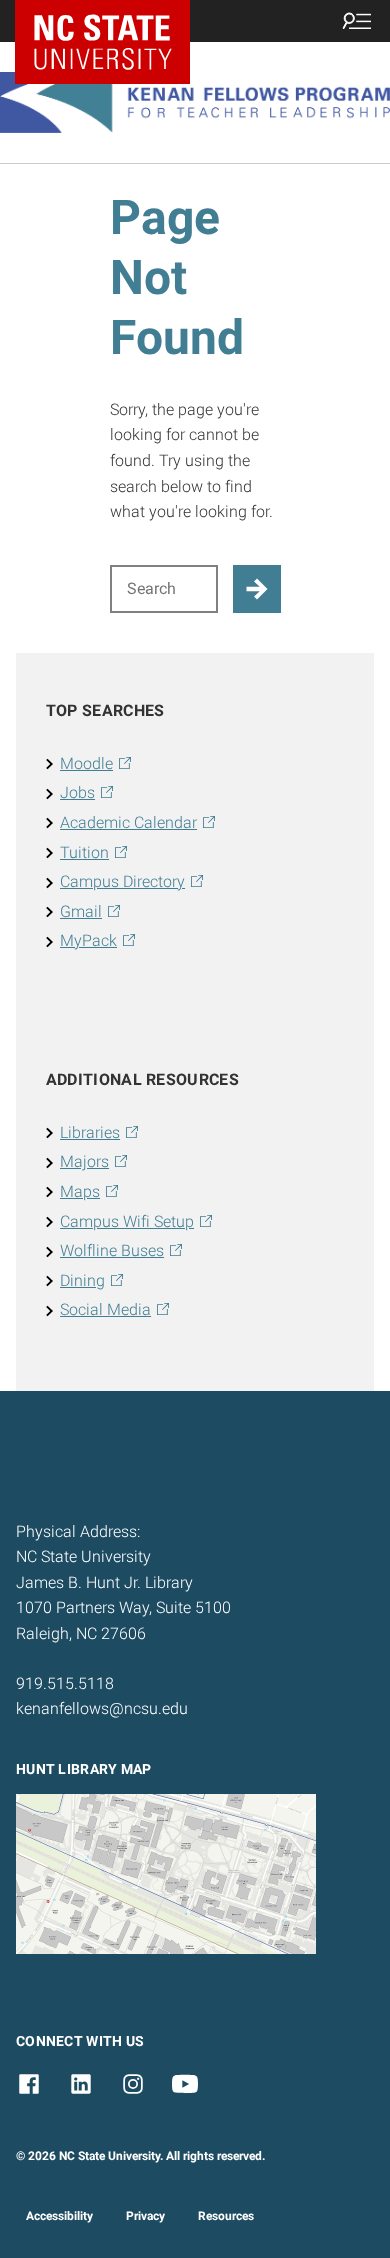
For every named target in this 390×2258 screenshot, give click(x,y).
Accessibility (59, 2216)
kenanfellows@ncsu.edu (102, 1708)
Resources (226, 2216)
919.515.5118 (65, 1683)
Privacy (145, 2216)
